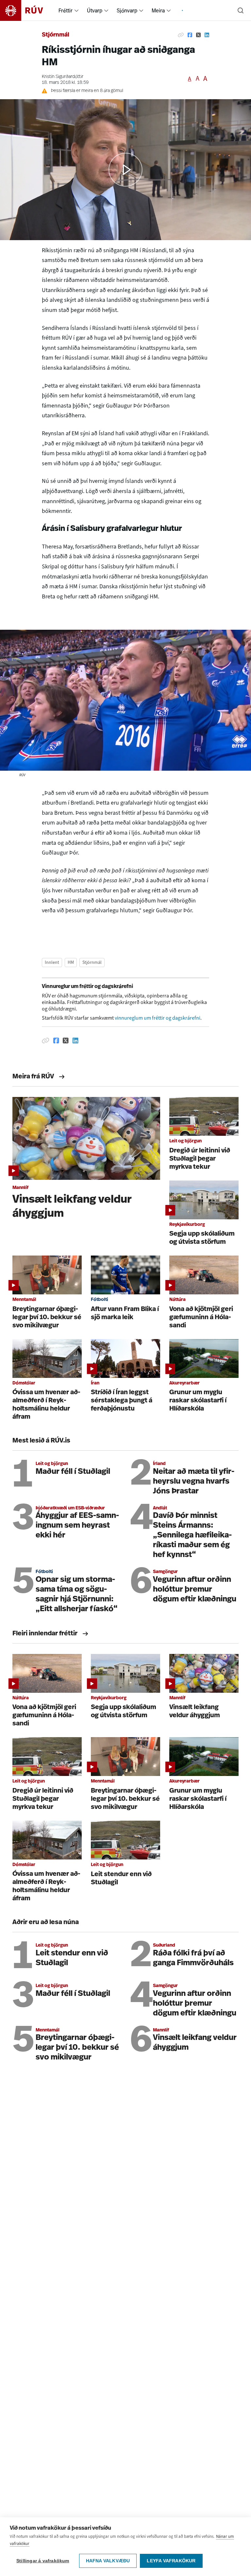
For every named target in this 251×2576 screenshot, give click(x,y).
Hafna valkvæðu (108, 2561)
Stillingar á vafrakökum (43, 2561)
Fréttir (66, 10)
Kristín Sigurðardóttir (63, 77)
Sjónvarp (127, 10)
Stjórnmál (56, 35)
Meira (158, 10)
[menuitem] (76, 10)
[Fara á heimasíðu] (27, 10)
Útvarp (95, 10)
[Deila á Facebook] (190, 35)
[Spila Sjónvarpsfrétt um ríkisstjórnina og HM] (125, 170)
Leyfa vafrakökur (171, 2561)
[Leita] (241, 10)
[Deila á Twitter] (198, 35)
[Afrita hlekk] (181, 35)
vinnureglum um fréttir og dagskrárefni (158, 1018)
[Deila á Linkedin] (207, 35)
